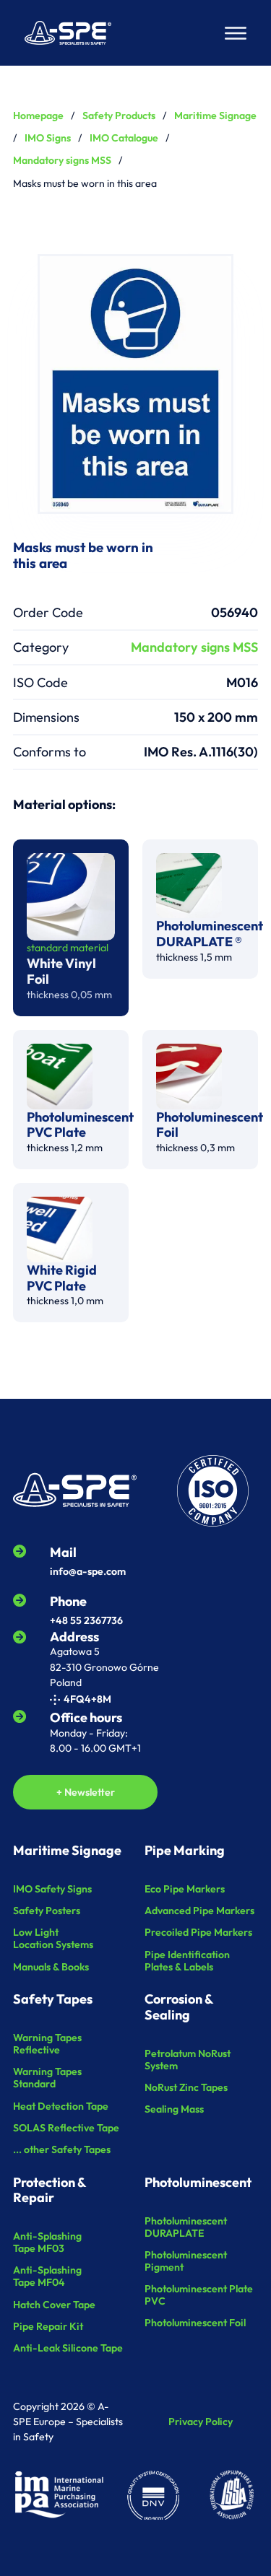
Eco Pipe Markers (185, 1889)
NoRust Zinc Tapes (186, 2088)
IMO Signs (48, 138)
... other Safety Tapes (62, 2150)
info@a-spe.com (88, 1571)
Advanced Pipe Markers (199, 1911)
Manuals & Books (51, 1967)
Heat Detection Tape (61, 2106)
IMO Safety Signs (52, 1889)
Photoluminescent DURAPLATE (186, 2227)
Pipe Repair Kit (48, 2327)
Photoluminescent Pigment (186, 2261)
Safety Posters (47, 1911)
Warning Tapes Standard (47, 2078)
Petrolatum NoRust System (188, 2060)
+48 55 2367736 (86, 1620)
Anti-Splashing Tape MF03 (47, 2243)
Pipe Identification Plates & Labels (187, 1961)
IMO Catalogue (124, 138)
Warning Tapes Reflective (47, 2044)
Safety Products (119, 115)
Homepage (38, 115)
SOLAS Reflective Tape (66, 2128)
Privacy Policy (201, 2422)
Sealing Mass (174, 2109)
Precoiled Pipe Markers (198, 1933)
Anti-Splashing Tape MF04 (47, 2276)
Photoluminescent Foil (195, 2323)
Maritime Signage (215, 115)
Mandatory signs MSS (62, 160)
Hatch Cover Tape (54, 2305)
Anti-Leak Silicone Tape (68, 2348)
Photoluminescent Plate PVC (199, 2295)
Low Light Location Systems (53, 1939)
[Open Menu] (236, 33)
